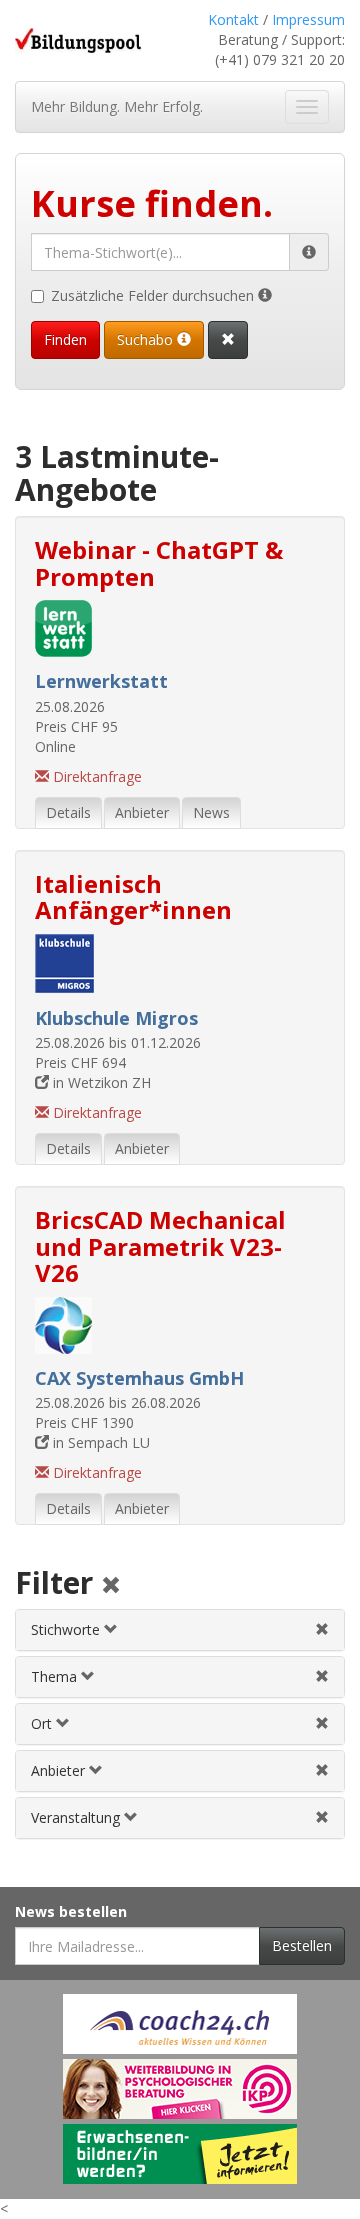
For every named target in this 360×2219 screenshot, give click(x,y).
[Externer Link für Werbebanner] (180, 2024)
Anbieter (60, 1770)
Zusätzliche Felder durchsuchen (154, 295)
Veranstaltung (77, 1817)
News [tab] (211, 812)
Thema (56, 1676)
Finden (65, 339)
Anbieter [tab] (142, 812)
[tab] (180, 1630)
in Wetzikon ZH (100, 1082)
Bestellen (302, 1945)
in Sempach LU (99, 1442)
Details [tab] (68, 812)
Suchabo (147, 339)
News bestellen (71, 1911)
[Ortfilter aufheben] (322, 1723)
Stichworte (67, 1629)
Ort (43, 1723)
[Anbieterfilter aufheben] (322, 1770)
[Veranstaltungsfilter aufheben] (322, 1817)
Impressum (308, 19)
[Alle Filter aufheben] (111, 1586)
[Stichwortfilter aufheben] (322, 1629)
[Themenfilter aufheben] (322, 1676)
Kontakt (233, 19)
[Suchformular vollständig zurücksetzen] (228, 340)
